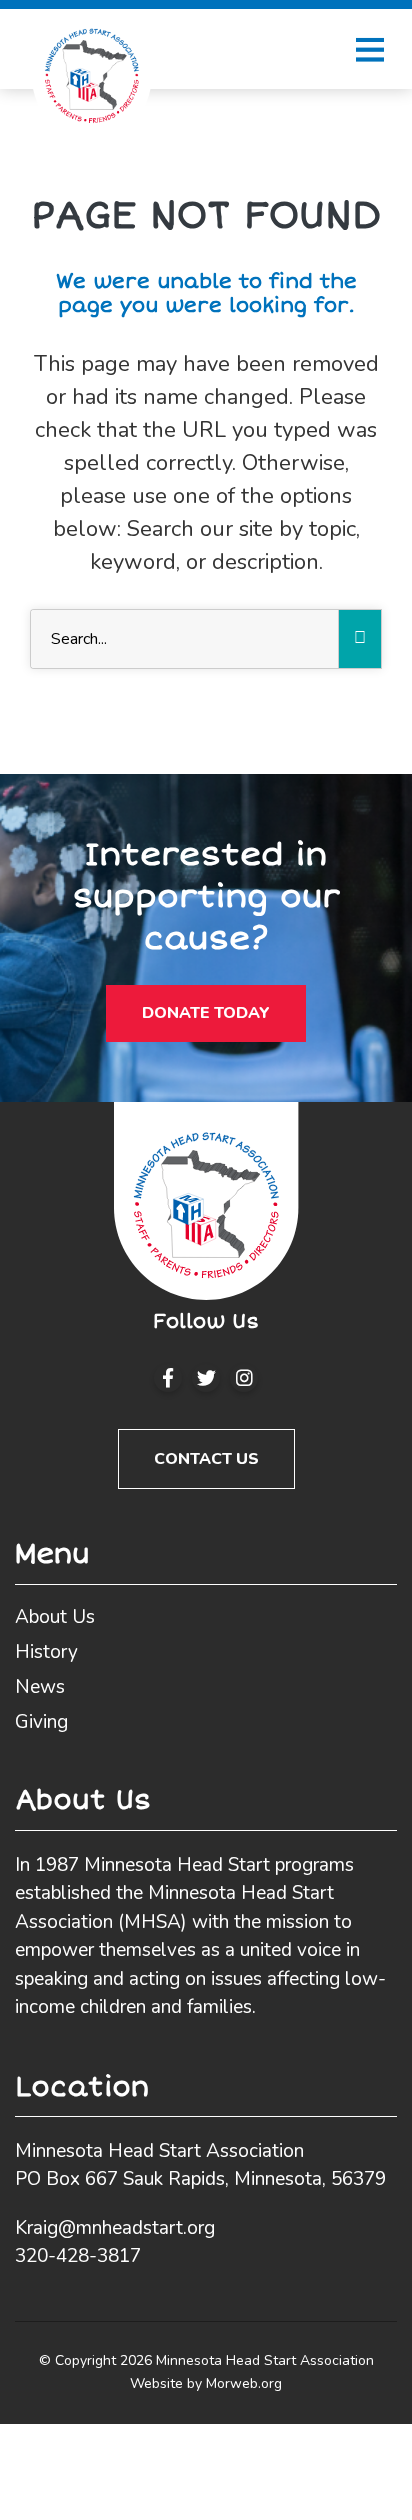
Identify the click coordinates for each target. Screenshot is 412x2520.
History (46, 1652)
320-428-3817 (78, 2256)
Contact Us (206, 1459)
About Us (55, 1617)
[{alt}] (206, 1200)
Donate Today (206, 1013)
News (40, 1687)
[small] (168, 1378)
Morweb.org (244, 2383)
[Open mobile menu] (370, 49)
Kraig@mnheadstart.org (115, 2228)
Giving (41, 1722)
